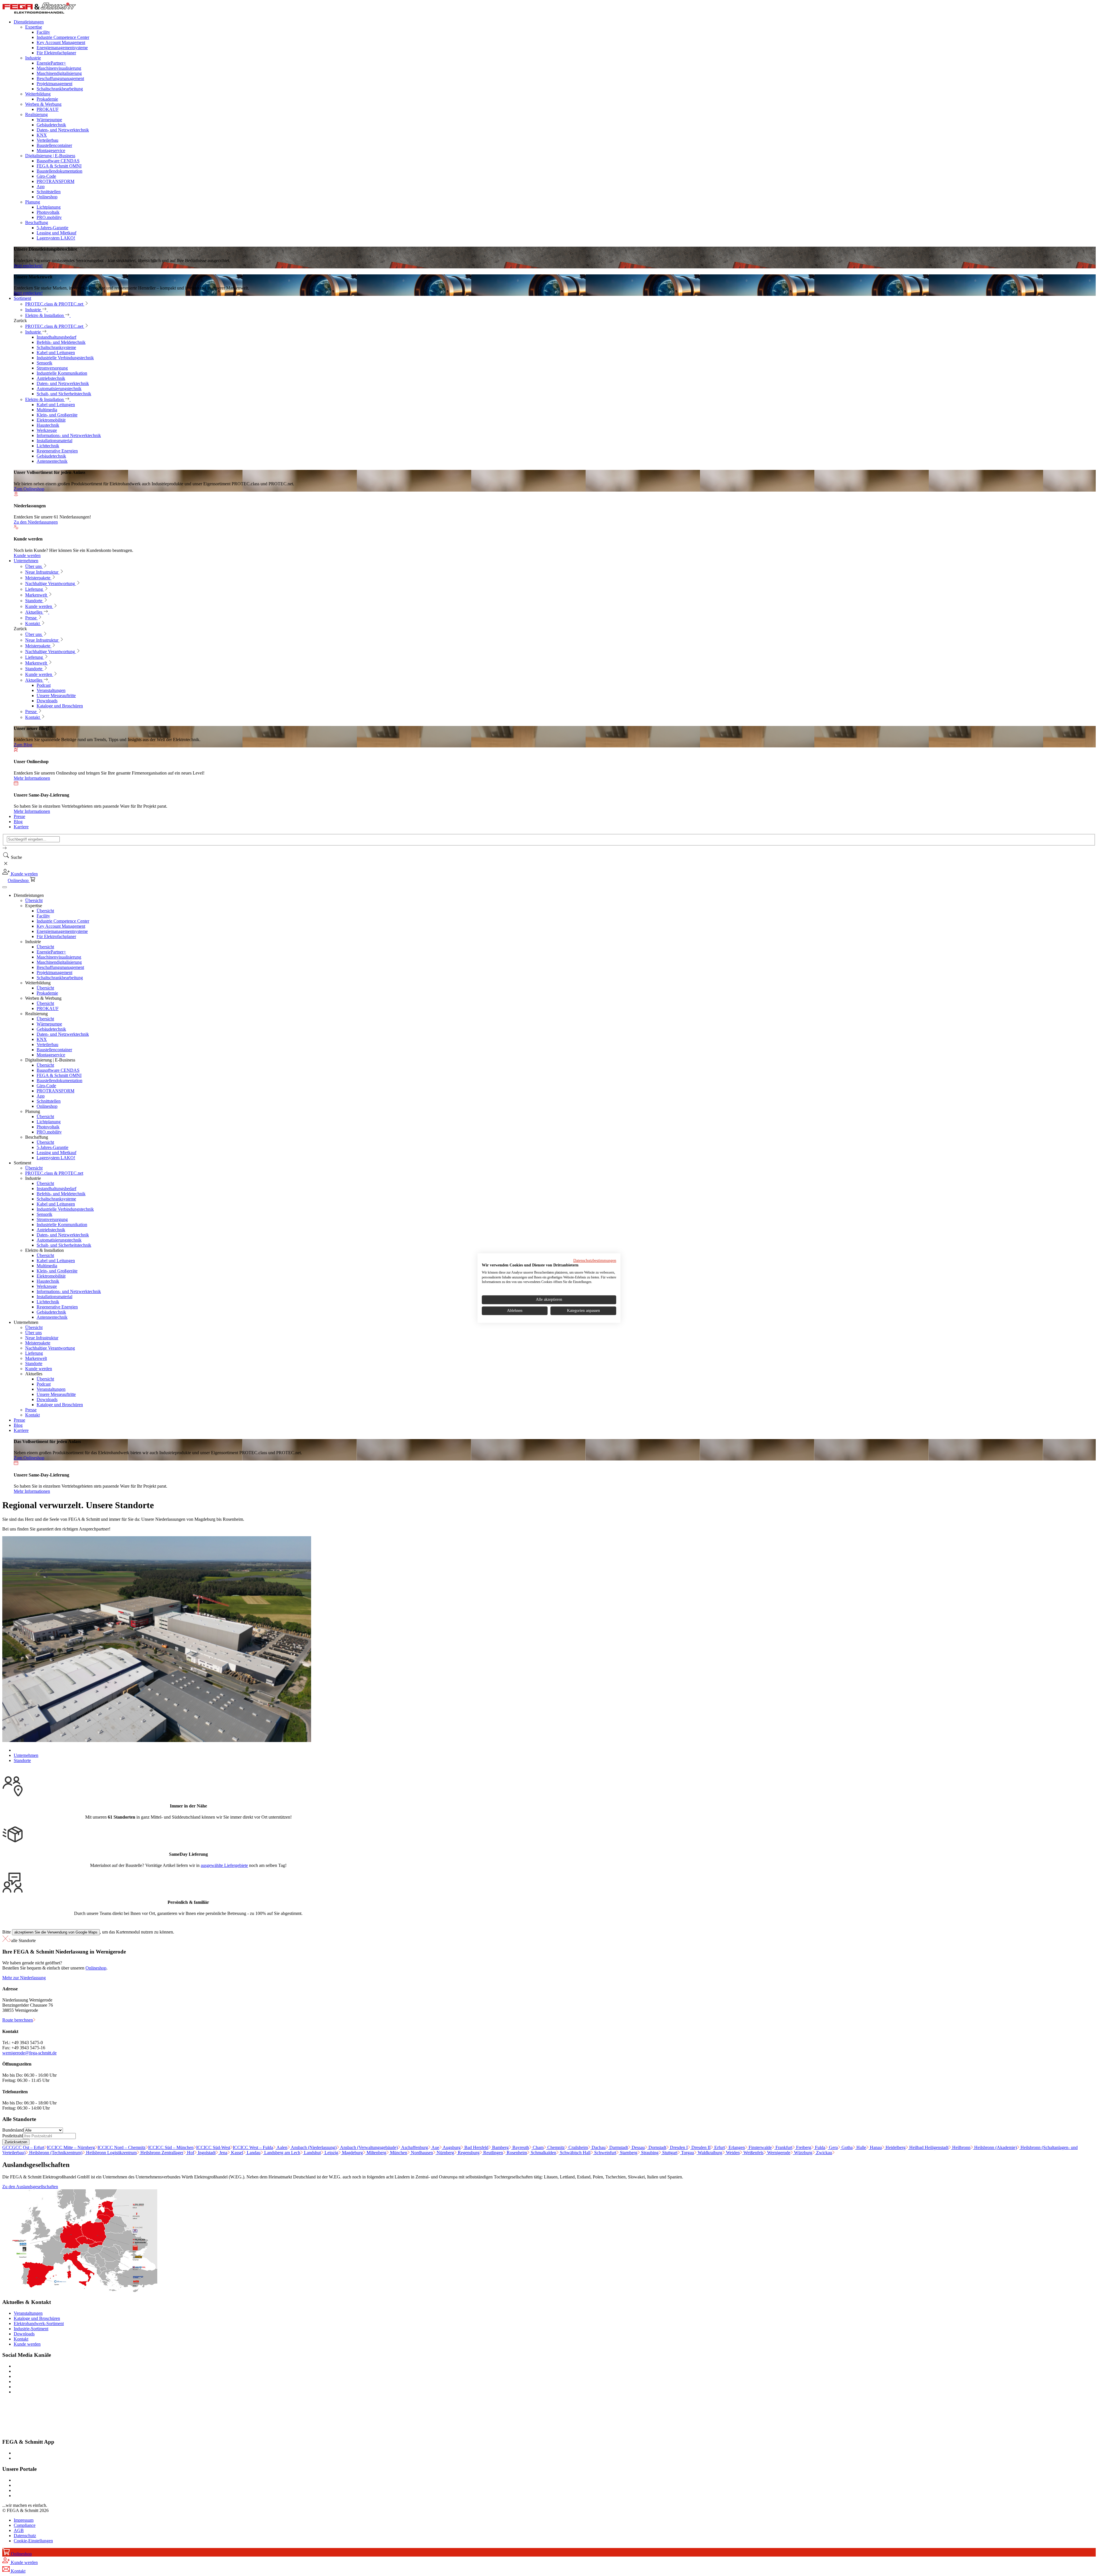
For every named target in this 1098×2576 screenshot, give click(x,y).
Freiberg (803, 2147)
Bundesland (13, 2130)
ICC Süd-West (213, 2147)
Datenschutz (25, 2536)
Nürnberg (445, 2153)
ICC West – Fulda (253, 2147)
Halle (861, 2147)
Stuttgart (669, 2153)
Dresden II (700, 2147)
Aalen (282, 2147)
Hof (190, 2153)
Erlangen (736, 2147)
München (398, 2153)
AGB (19, 2530)
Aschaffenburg (414, 2147)
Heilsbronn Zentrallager (161, 2153)
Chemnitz (555, 2147)
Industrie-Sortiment (31, 2329)
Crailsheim (578, 2147)
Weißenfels (753, 2153)
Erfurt (719, 2147)
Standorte (22, 1760)
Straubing (649, 2153)
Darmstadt (618, 2147)
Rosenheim (516, 2153)
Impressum (24, 2520)
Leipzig (331, 2153)
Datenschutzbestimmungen (595, 1261)
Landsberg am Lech (282, 2153)
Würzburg (803, 2153)
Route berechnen (18, 2020)
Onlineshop (96, 1968)
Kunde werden (27, 2344)
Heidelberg (895, 2147)
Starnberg (628, 2153)
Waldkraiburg (709, 2153)
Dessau (638, 2147)
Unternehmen (26, 1755)
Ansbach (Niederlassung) (313, 2147)
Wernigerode (778, 2153)
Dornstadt (657, 2147)
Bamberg (500, 2147)
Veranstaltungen (28, 2313)
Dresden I (678, 2147)
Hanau (875, 2147)
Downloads (24, 2334)
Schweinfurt (605, 2153)
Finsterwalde (760, 2147)
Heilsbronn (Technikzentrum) (55, 2153)
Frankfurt (783, 2147)
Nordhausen (421, 2153)
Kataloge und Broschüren (37, 2318)
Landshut (312, 2153)
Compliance (25, 2525)
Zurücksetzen (16, 2142)
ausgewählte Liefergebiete (224, 1865)
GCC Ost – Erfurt (23, 2147)
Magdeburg (352, 2153)
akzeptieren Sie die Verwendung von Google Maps (56, 1932)
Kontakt (21, 2339)
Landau (253, 2153)
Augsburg (451, 2147)
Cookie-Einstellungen (33, 2541)
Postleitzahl (13, 2136)
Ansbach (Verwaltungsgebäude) (368, 2147)
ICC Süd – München (171, 2147)
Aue (435, 2147)
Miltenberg (376, 2153)
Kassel (236, 2153)
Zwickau (823, 2153)
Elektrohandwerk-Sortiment (39, 2323)
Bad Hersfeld (476, 2147)
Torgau (687, 2153)
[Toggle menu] (5, 887)
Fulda (819, 2147)
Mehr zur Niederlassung (24, 1978)
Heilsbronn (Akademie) (995, 2147)
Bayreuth (520, 2147)
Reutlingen (493, 2153)
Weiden (732, 2153)
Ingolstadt (206, 2153)
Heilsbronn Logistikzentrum (111, 2153)
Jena (223, 2153)
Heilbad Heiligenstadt (928, 2147)
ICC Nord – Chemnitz (122, 2147)
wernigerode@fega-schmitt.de (29, 2053)
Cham (538, 2147)
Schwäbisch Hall (575, 2153)
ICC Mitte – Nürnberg (71, 2147)
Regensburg (468, 2153)
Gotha (847, 2147)
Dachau (598, 2147)
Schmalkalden (543, 2153)
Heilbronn (961, 2147)
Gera (833, 2147)
